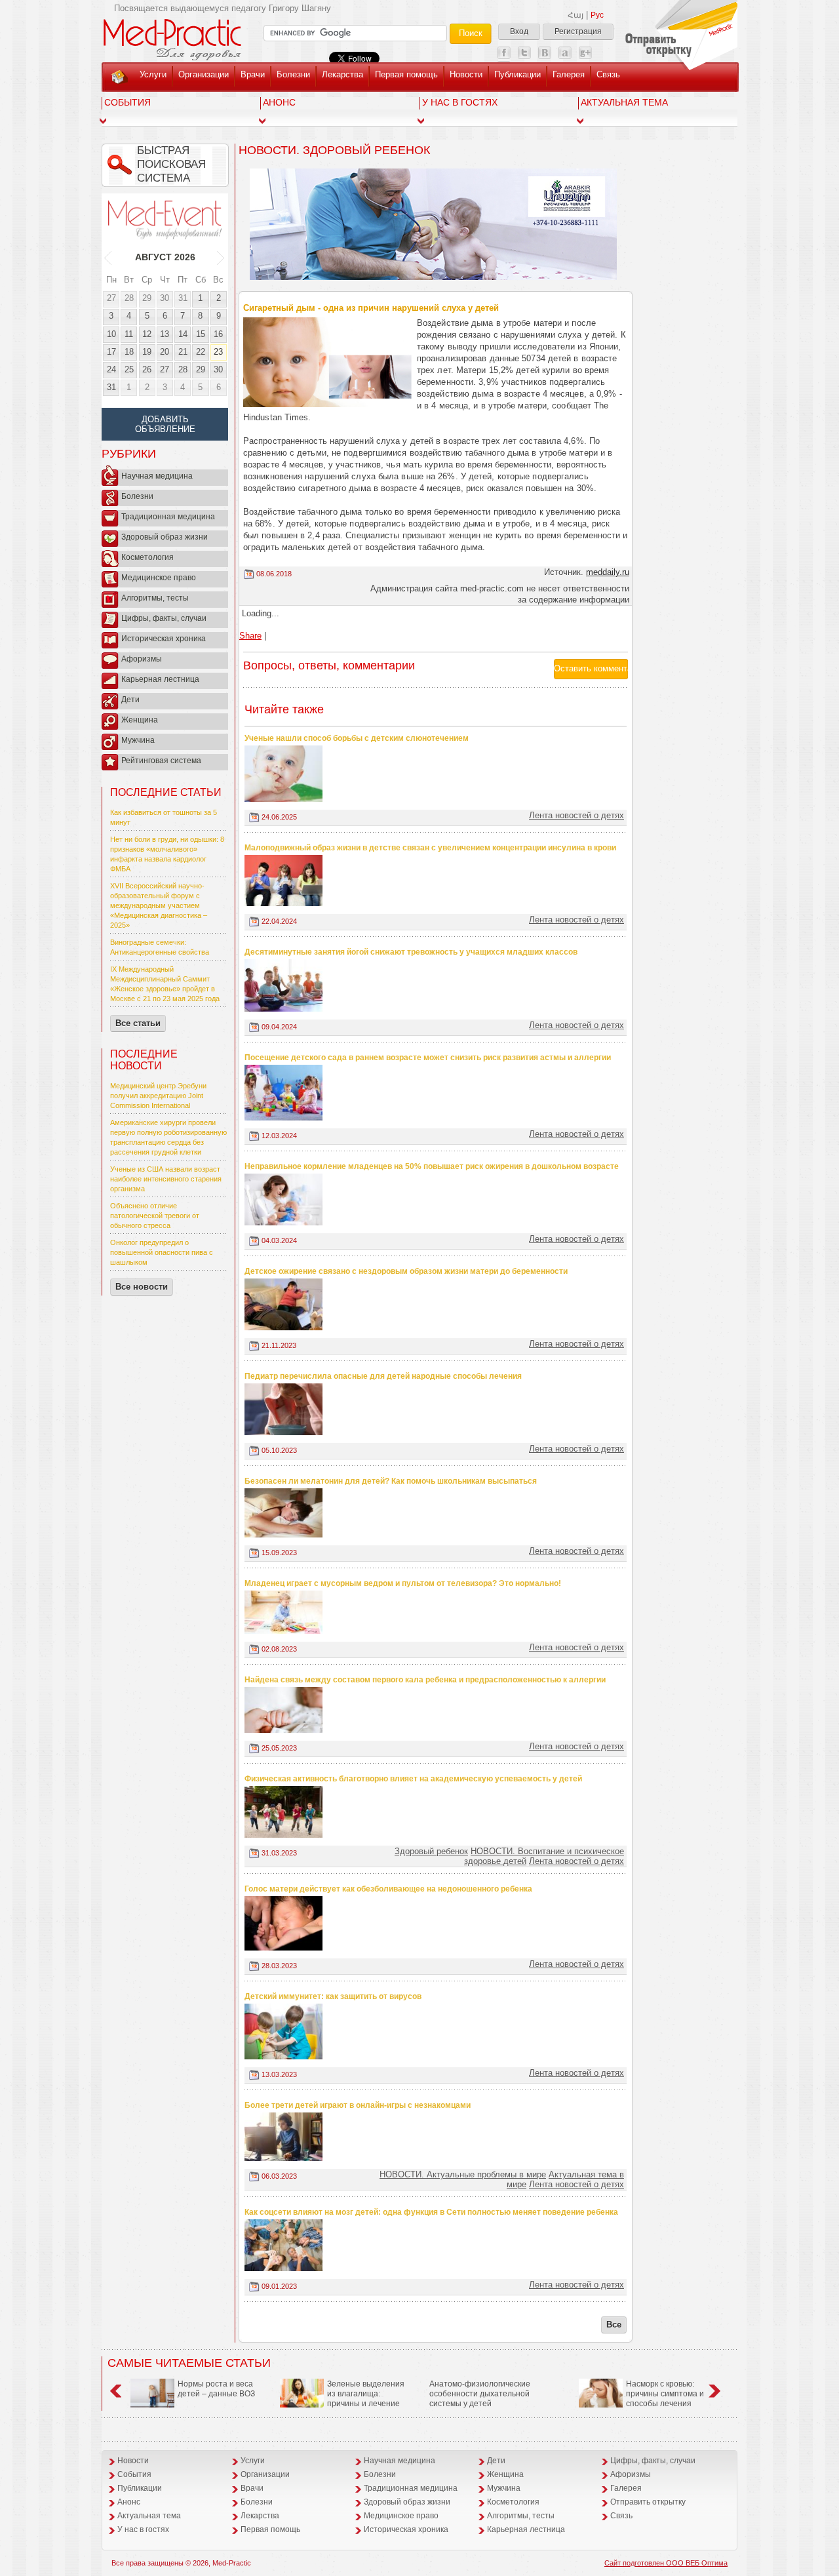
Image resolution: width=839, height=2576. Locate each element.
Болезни (293, 74)
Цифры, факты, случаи (164, 618)
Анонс (279, 102)
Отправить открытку (648, 2502)
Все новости (142, 1287)
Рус (597, 15)
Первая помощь (406, 74)
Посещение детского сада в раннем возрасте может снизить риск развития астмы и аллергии (428, 1058)
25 (129, 369)
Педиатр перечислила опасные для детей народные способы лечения (383, 1376)
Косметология (147, 557)
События (127, 102)
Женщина (140, 720)
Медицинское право (159, 578)
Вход (519, 31)
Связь (608, 74)
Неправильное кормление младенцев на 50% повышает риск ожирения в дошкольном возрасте (432, 1166)
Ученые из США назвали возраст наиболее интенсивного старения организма (166, 1179)
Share (250, 636)
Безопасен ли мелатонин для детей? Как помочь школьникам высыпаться (391, 1481)
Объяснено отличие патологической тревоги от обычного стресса (155, 1216)
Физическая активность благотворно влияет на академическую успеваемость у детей (413, 1779)
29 (147, 298)
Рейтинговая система (161, 761)
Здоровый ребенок (431, 1851)
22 (201, 352)
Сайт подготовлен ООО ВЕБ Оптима (666, 2563)
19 (147, 352)
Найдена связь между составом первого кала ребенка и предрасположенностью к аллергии (425, 1680)
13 (165, 334)
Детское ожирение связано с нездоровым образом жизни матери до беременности (406, 1271)
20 (165, 352)
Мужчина (138, 740)
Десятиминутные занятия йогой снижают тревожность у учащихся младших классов (411, 952)
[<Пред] (108, 257)
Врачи (253, 74)
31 (183, 298)
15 (201, 334)
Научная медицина (157, 476)
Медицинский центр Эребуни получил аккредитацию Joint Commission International (158, 1096)
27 (111, 298)
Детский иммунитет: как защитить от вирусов (333, 1996)
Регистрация (578, 31)
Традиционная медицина (168, 517)
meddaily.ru (608, 572)
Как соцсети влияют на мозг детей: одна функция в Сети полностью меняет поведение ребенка (431, 2212)
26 (147, 369)
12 (147, 334)
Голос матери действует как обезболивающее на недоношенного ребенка (388, 1889)
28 (129, 298)
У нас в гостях (460, 102)
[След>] (221, 257)
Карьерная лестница (160, 679)
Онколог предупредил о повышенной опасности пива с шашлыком (162, 1252)
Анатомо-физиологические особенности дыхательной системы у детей (480, 2394)
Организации (204, 74)
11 (129, 334)
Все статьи (138, 1023)
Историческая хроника (164, 639)
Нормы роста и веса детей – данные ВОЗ (216, 2389)
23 (218, 352)
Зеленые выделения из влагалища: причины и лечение (366, 2394)
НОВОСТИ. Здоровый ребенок (334, 150)
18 (129, 352)
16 (218, 334)
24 (111, 369)
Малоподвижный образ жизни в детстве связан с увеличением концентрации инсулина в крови (430, 848)
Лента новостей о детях (576, 815)
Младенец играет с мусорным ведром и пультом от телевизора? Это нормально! (403, 1583)
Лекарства (342, 74)
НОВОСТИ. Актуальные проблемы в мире (463, 2174)
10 (111, 334)
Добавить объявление (165, 424)
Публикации (517, 74)
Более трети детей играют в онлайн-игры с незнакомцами (358, 2105)
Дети (130, 700)
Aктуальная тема (624, 102)
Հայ (576, 15)
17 (111, 352)
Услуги (153, 74)
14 (183, 334)
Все (614, 2325)
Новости (466, 74)
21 (183, 352)
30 (165, 298)
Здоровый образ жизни (165, 537)
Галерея (569, 74)
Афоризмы (142, 659)
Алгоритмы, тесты (155, 598)
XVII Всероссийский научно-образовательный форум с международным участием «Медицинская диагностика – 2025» (159, 905)
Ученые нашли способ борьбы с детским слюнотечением (357, 738)
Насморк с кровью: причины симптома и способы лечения (665, 2394)
